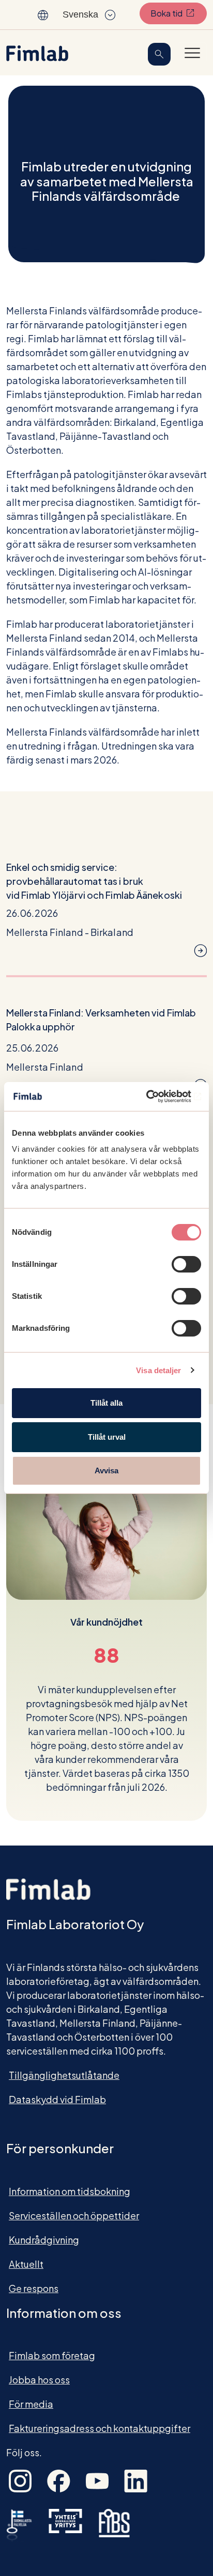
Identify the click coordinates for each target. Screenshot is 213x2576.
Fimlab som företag (52, 2355)
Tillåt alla (106, 1403)
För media (31, 2404)
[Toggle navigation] (192, 53)
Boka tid (179, 13)
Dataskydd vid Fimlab (57, 2099)
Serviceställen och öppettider (74, 2215)
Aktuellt (26, 2264)
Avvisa (106, 1470)
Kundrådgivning (44, 2240)
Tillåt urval (107, 1437)
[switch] (186, 1264)
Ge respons (34, 2288)
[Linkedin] (136, 2480)
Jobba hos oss (39, 2380)
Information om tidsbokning (70, 2191)
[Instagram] (20, 2480)
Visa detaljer (158, 1370)
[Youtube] (97, 2480)
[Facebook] (59, 2480)
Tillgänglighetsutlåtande (64, 2075)
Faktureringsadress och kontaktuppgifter (100, 2428)
